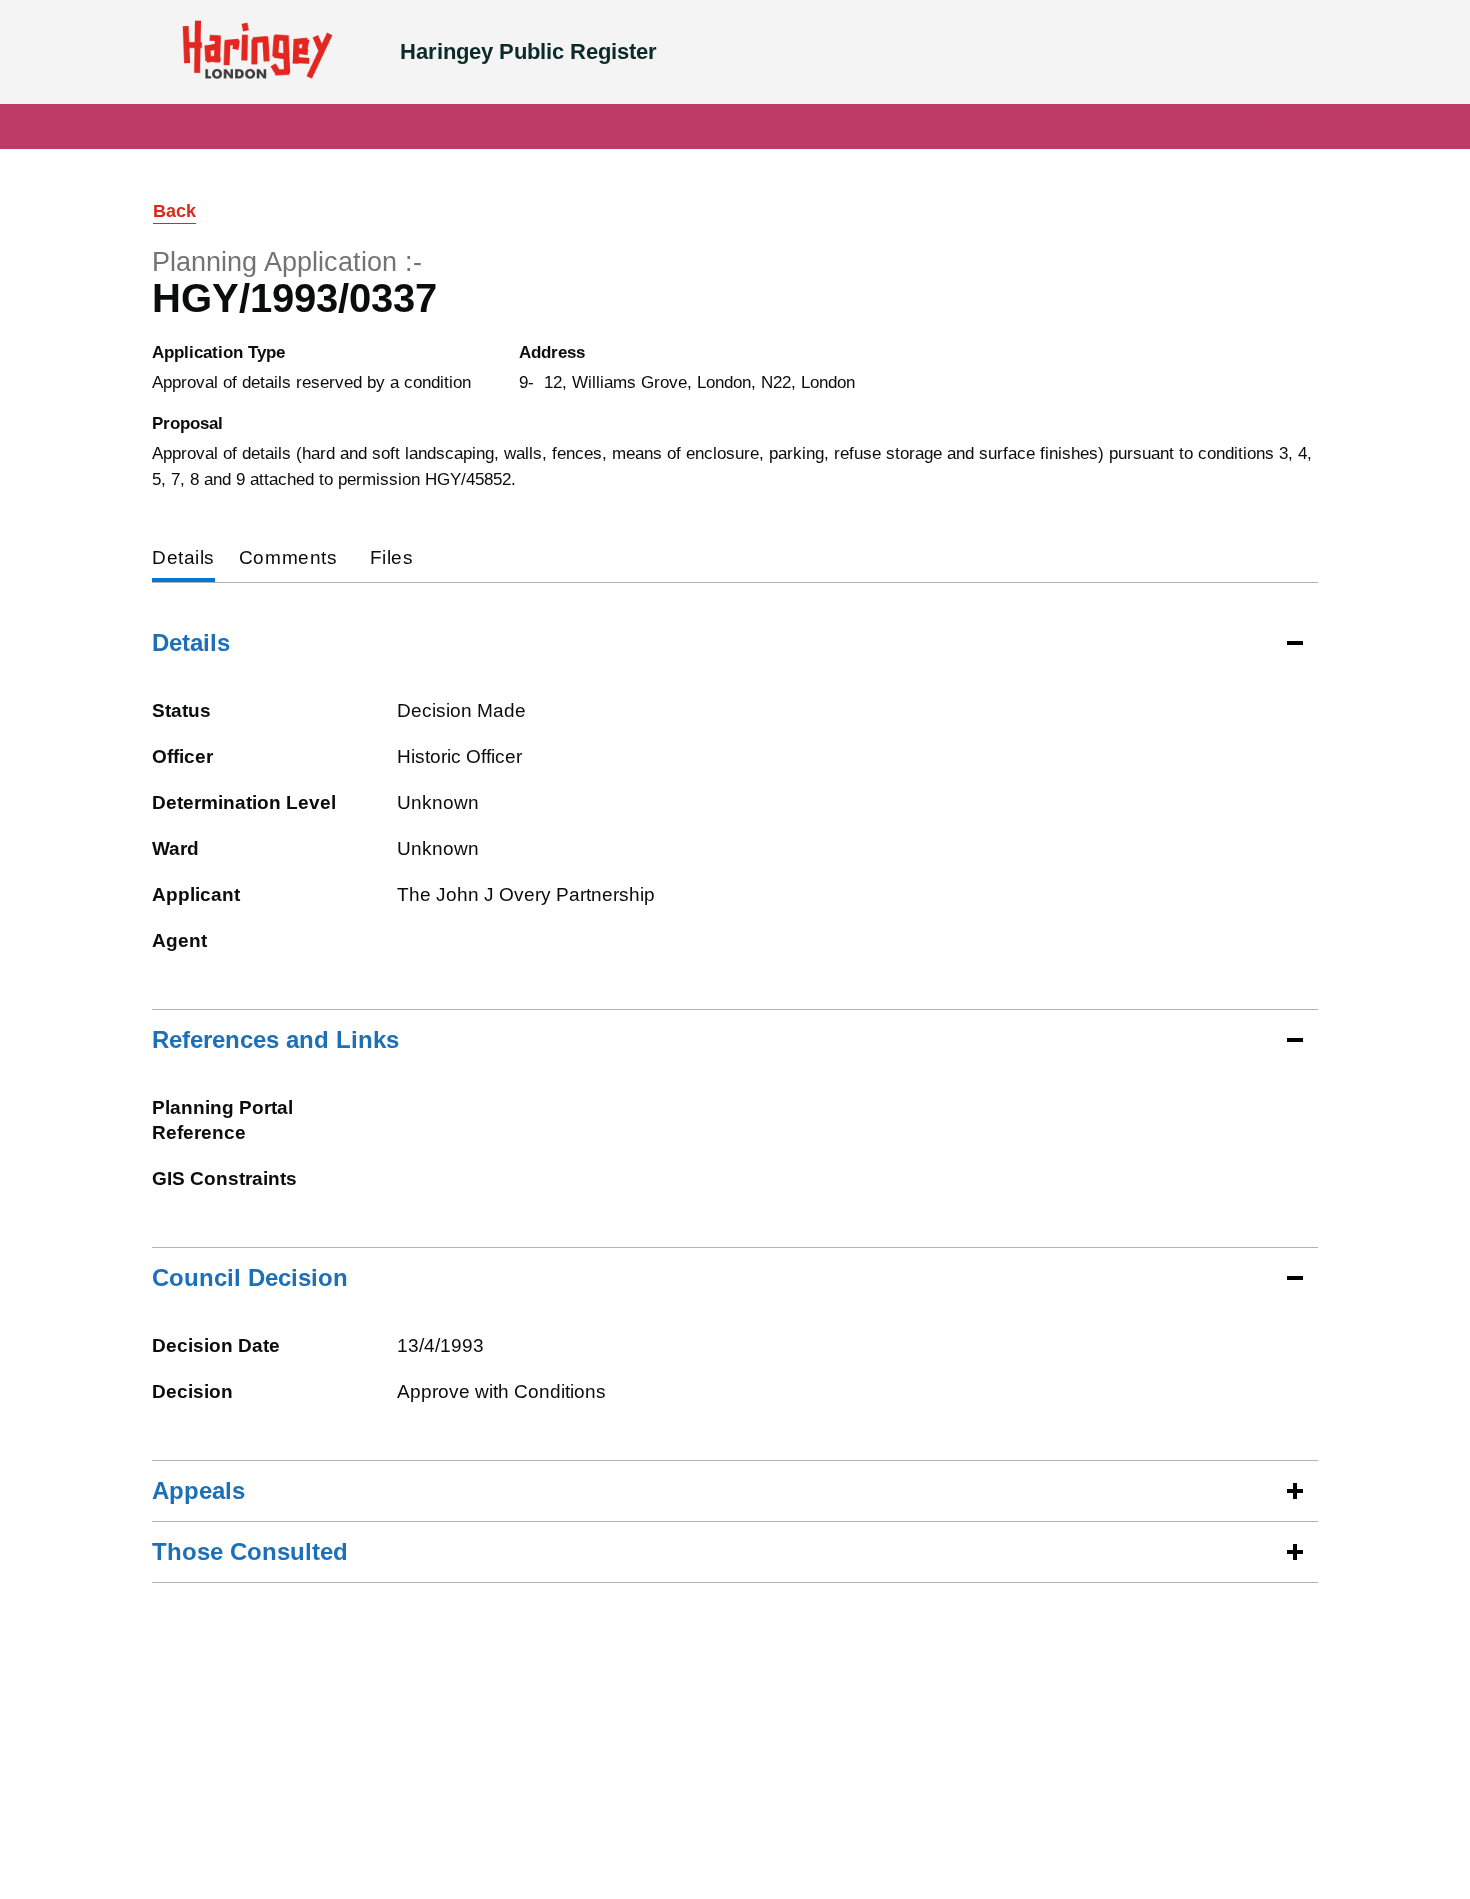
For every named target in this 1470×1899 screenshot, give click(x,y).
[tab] (183, 559)
